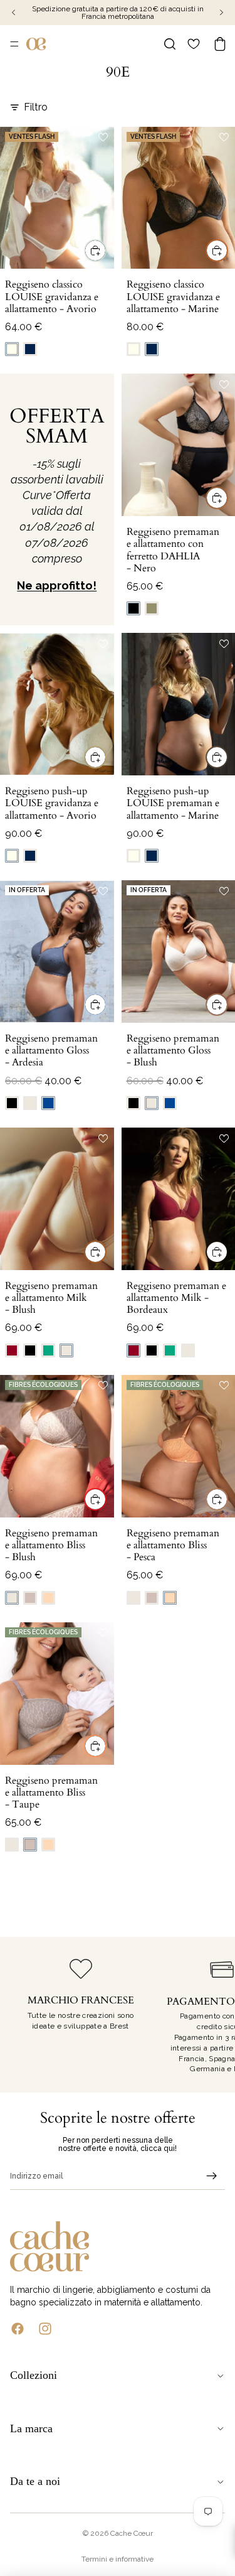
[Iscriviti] (212, 2176)
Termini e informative (118, 2559)
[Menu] (14, 44)
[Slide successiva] (211, 2015)
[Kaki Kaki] (152, 608)
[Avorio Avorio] (12, 349)
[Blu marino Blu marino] (30, 349)
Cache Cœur (132, 2533)
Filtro (36, 107)
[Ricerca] (170, 44)
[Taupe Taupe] (30, 1598)
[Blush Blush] (30, 1103)
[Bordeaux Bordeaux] (12, 1350)
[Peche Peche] (48, 1598)
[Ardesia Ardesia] (48, 1103)
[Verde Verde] (48, 1350)
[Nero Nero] (133, 608)
